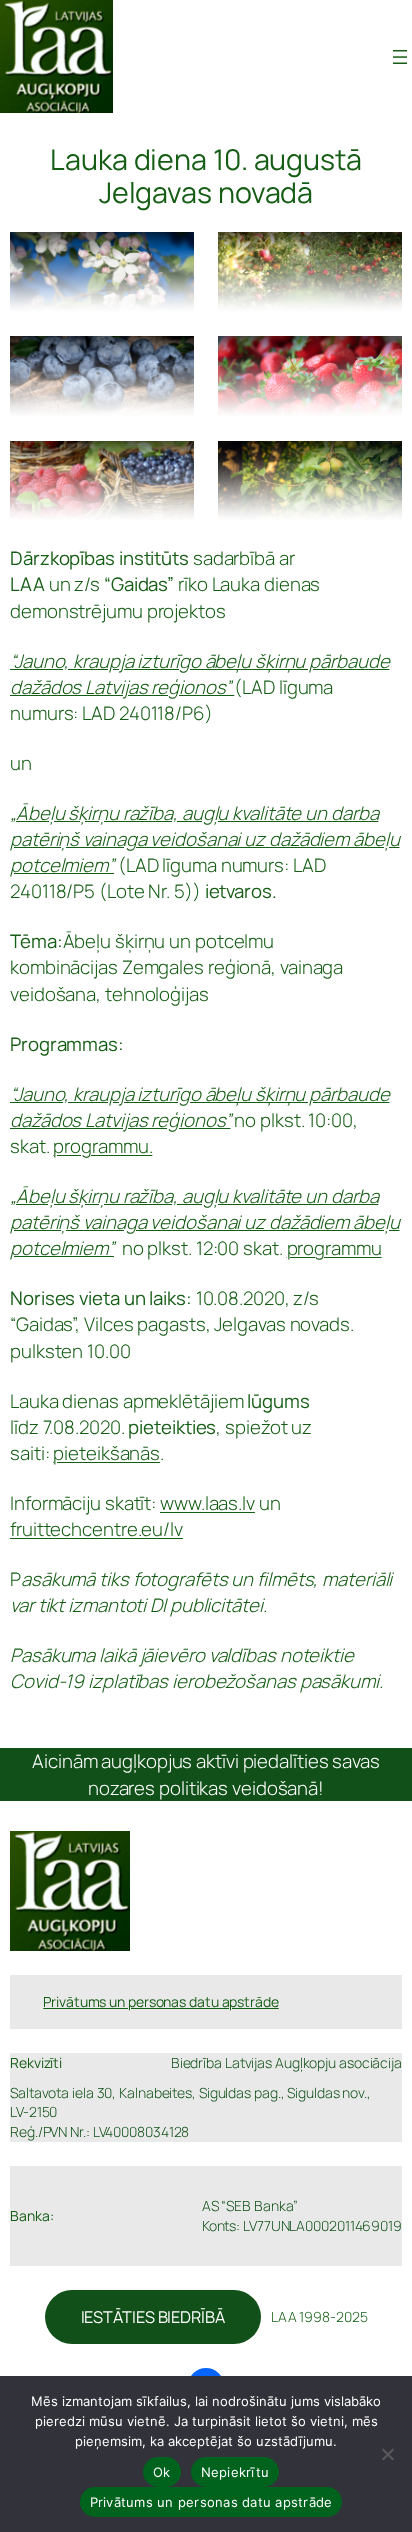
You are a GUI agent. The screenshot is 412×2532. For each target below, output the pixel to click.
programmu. (102, 1146)
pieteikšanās (106, 1453)
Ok (162, 2472)
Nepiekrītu (235, 2472)
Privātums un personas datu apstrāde (211, 2502)
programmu (334, 1248)
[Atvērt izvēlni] (400, 57)
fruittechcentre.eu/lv (96, 1529)
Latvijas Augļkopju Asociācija (214, 57)
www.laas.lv (207, 1503)
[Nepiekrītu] (387, 2454)
